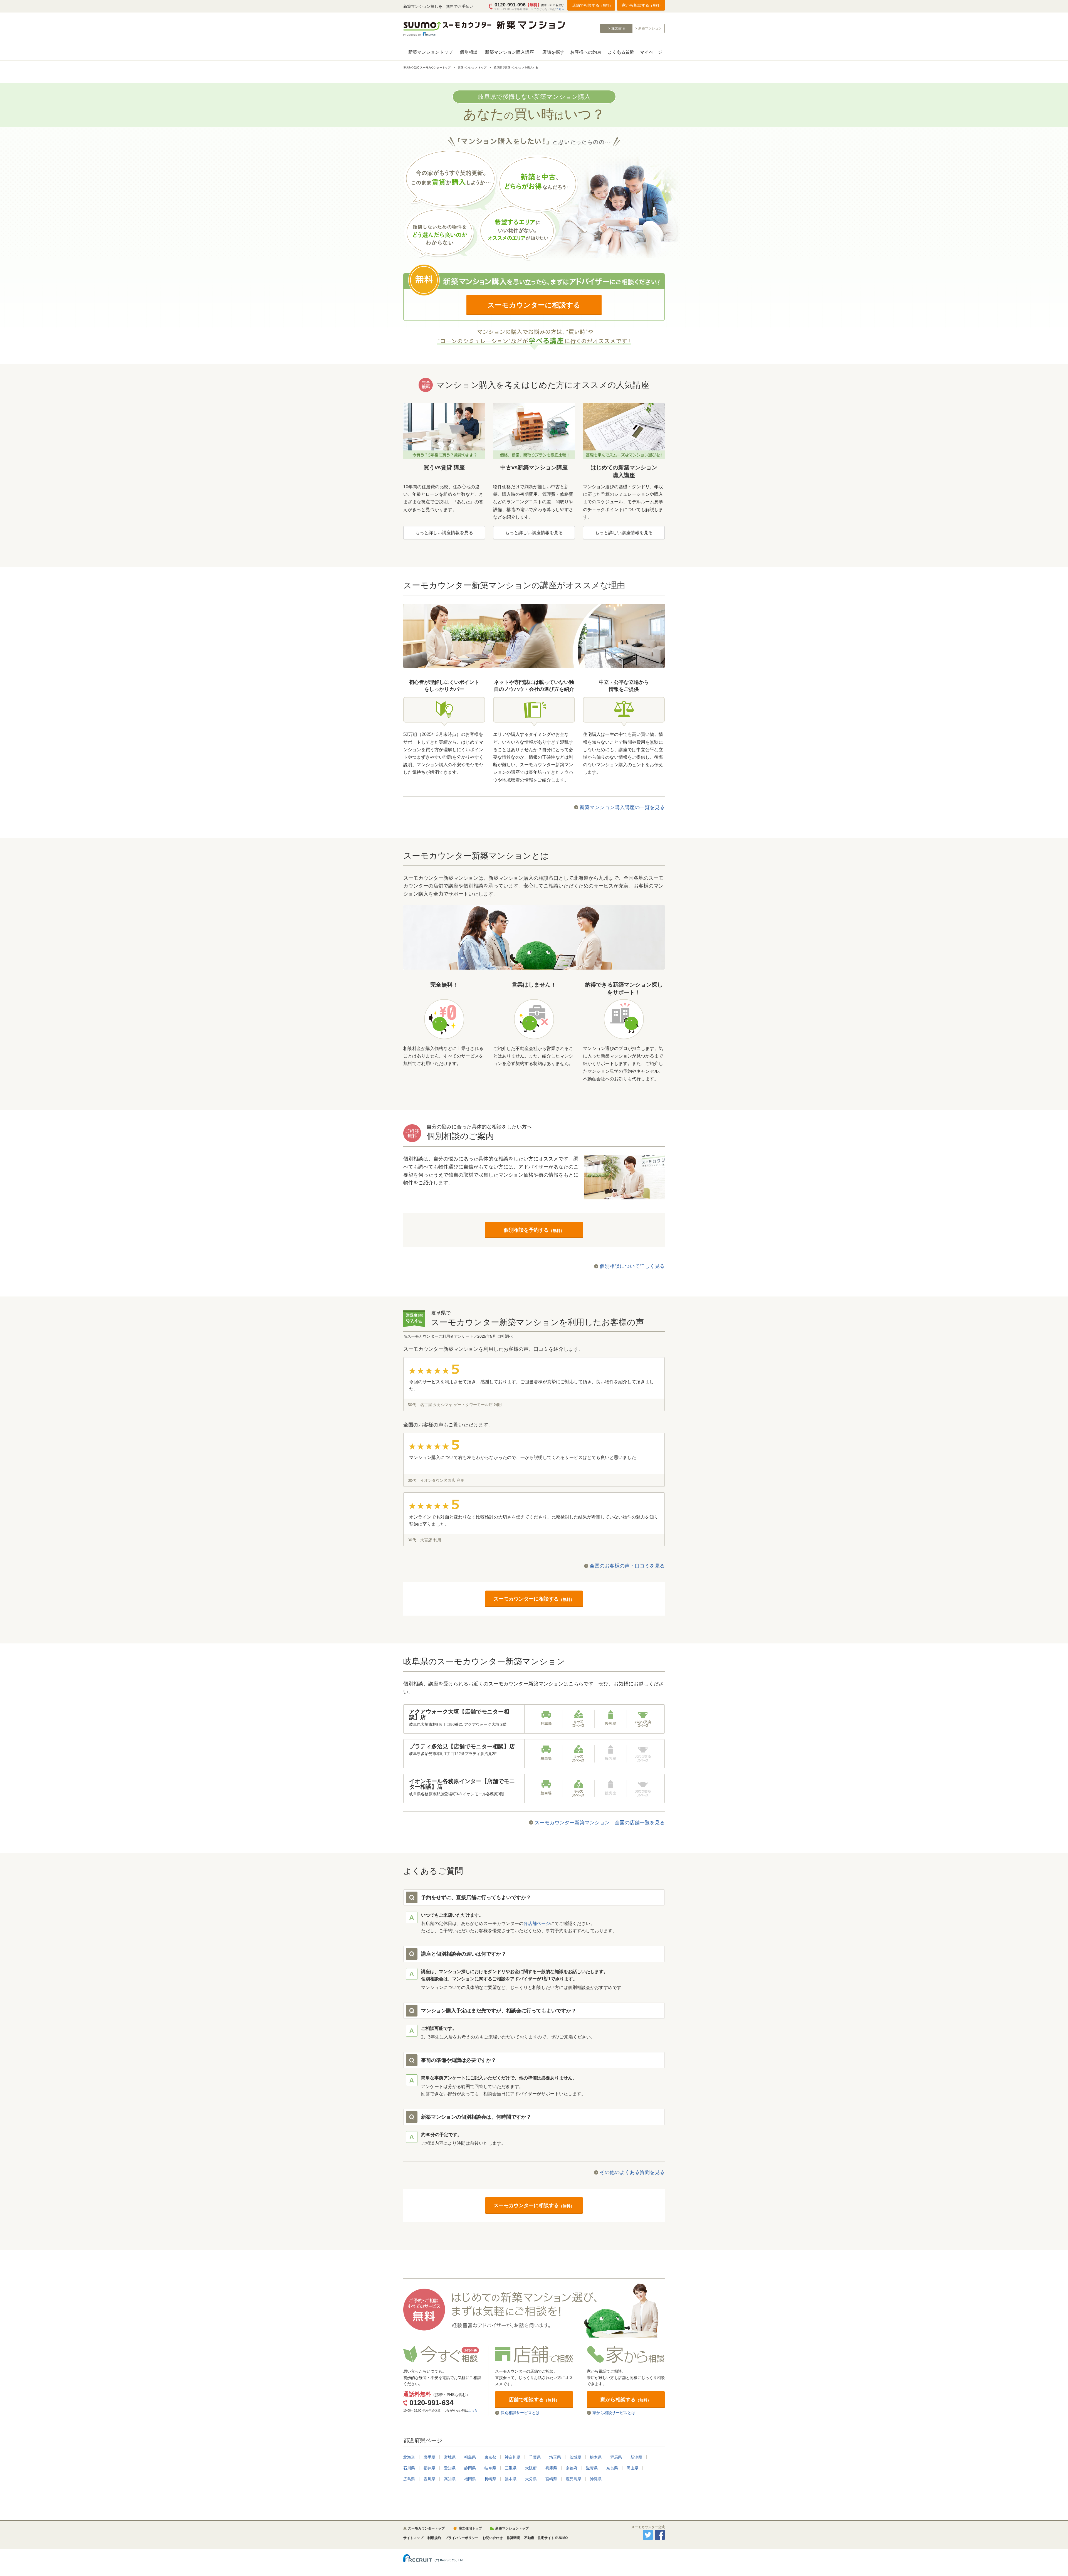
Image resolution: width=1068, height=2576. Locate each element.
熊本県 (511, 2479)
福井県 (429, 2468)
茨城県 (575, 2457)
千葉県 (535, 2457)
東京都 (490, 2457)
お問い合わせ (493, 2538)
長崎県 (490, 2479)
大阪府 (531, 2468)
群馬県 (616, 2457)
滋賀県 (592, 2468)
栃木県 (596, 2457)
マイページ (651, 52)
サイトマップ (413, 2538)
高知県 (450, 2479)
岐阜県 (490, 2468)
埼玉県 (555, 2457)
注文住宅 (618, 28)
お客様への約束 (586, 52)
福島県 (470, 2457)
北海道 (409, 2457)
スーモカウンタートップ (426, 2528)
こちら (560, 9)
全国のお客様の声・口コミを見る (627, 1566)
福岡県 (470, 2479)
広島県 (409, 2479)
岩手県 (429, 2457)
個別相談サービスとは (520, 2413)
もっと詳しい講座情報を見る (444, 533)
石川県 (409, 2468)
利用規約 (434, 2538)
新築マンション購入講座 (510, 52)
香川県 (429, 2479)
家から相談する (642, 5)
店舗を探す (553, 52)
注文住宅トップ (470, 2528)
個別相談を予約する (534, 1230)
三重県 (511, 2468)
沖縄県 (596, 2479)
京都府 (572, 2468)
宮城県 (450, 2457)
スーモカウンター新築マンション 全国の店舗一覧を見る (600, 1823)
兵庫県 (551, 2468)
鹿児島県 (573, 2479)
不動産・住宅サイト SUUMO (546, 2538)
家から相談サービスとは (614, 2413)
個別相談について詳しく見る (632, 1266)
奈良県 (612, 2468)
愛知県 (450, 2468)
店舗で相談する (592, 5)
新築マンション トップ (472, 67)
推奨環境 (513, 2538)
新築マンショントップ (431, 52)
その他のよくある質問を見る (632, 2172)
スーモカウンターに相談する (534, 305)
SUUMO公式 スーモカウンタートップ (427, 67)
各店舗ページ (537, 1923)
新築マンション (650, 28)
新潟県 (636, 2457)
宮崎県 (551, 2479)
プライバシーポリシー (462, 2538)
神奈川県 (513, 2457)
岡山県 (632, 2468)
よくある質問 (621, 52)
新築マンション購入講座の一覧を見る (622, 807)
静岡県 (470, 2468)
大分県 (531, 2479)
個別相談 (469, 52)
